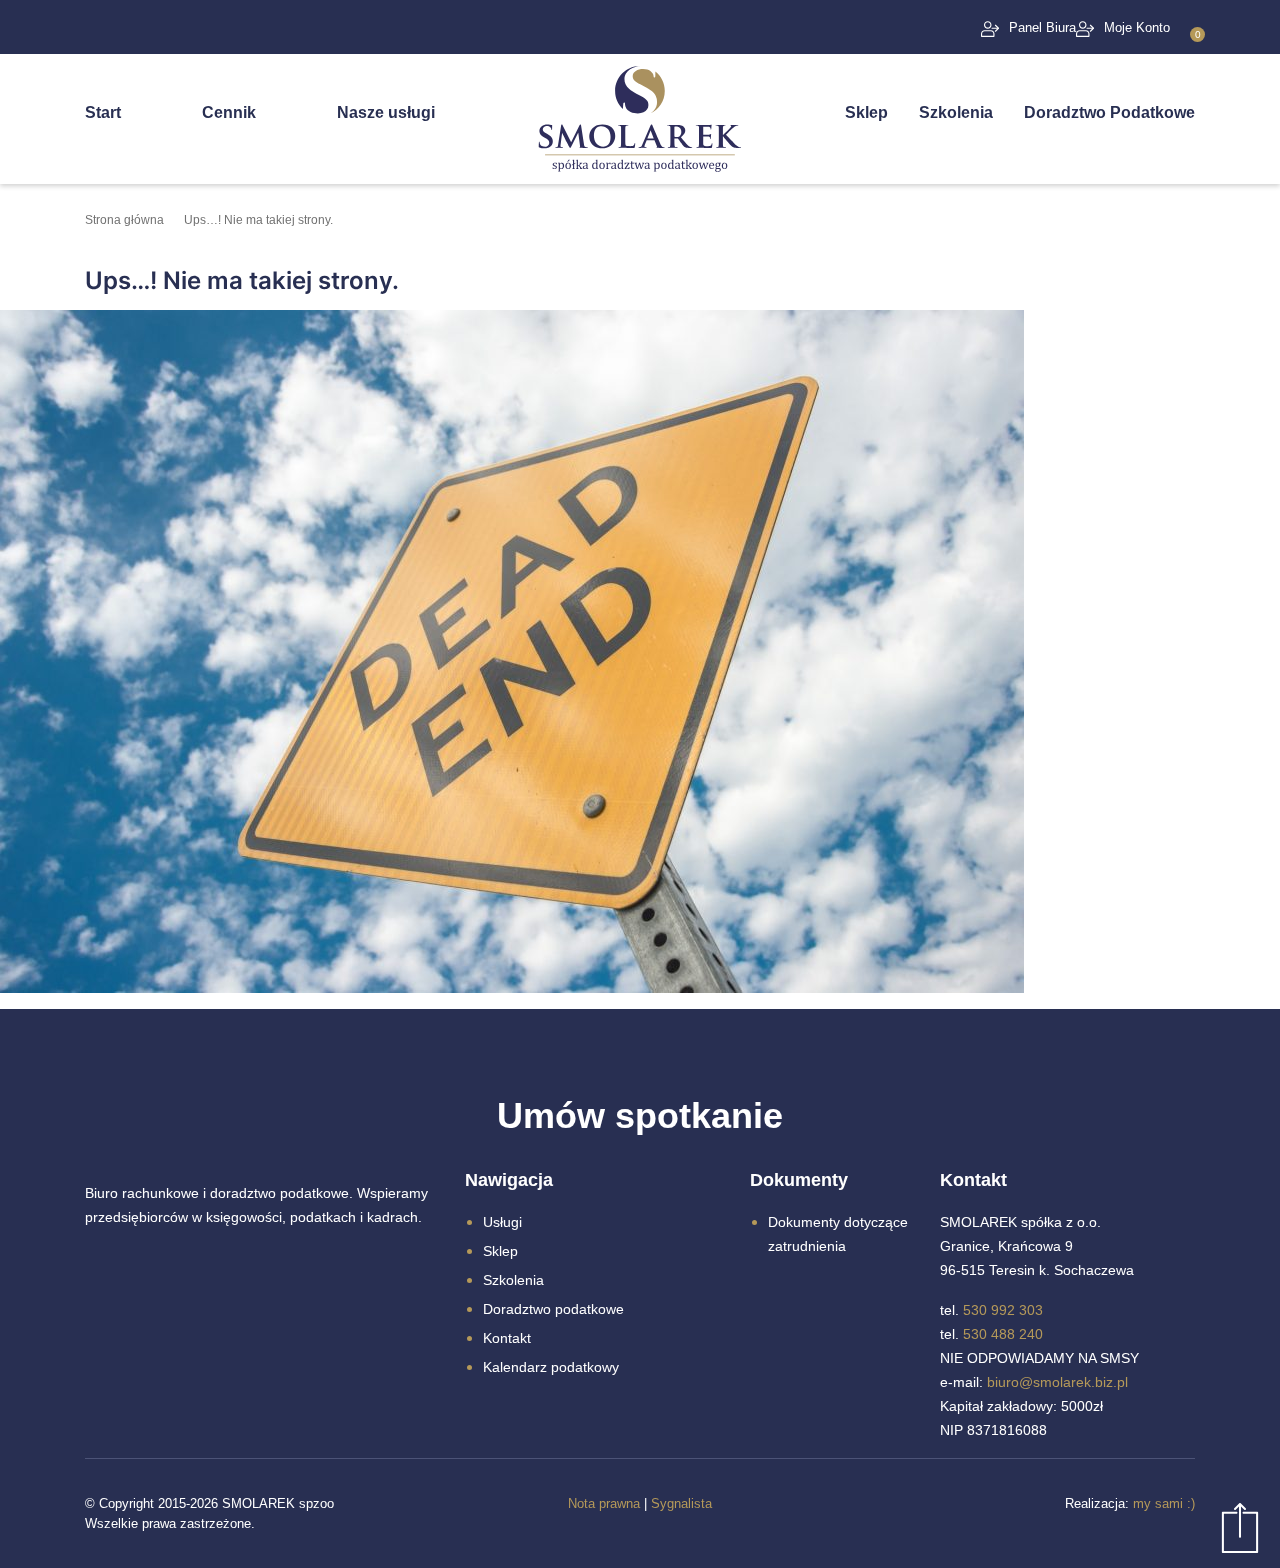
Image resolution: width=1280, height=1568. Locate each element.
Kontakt (507, 1338)
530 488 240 (1003, 1334)
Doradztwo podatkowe (553, 1309)
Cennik (229, 112)
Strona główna (124, 220)
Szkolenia (956, 112)
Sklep (866, 112)
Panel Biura (1042, 27)
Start (103, 112)
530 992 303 (1003, 1310)
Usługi (502, 1222)
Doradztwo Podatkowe (1109, 112)
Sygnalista (681, 1503)
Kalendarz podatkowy (551, 1367)
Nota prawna (604, 1503)
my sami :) (1164, 1503)
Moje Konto (1137, 27)
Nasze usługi (386, 112)
